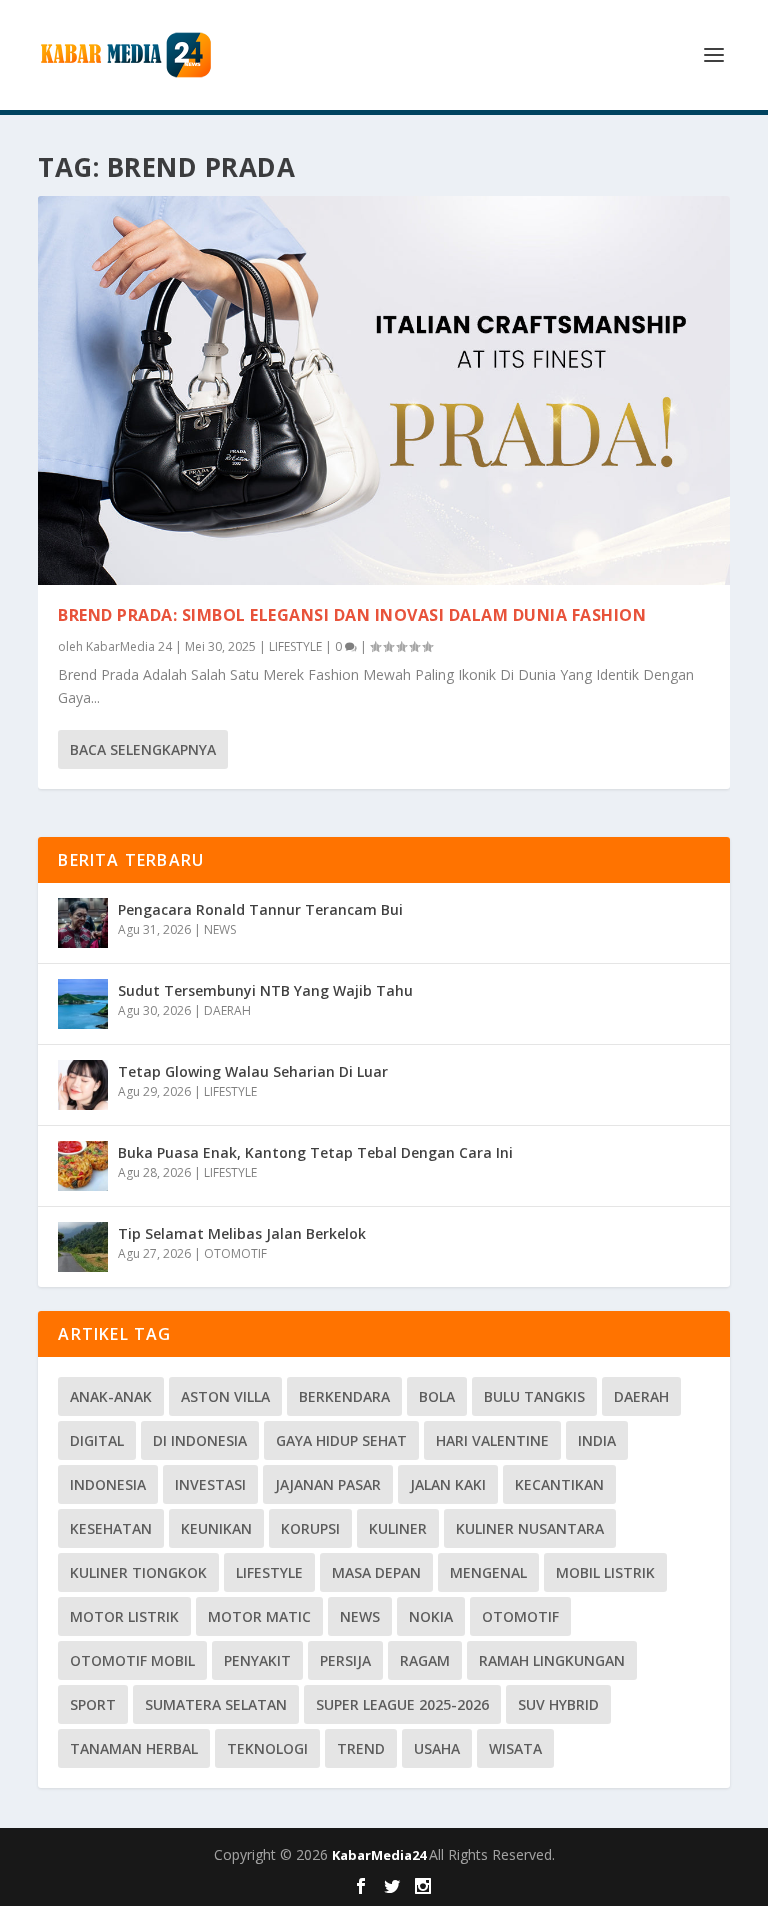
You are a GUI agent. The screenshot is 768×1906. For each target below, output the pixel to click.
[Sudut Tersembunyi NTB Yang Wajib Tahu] (83, 1004)
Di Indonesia (200, 1440)
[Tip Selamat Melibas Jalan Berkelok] (83, 1247)
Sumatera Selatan (216, 1704)
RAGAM (425, 1660)
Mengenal (488, 1572)
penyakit (257, 1660)
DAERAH (227, 1010)
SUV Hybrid (558, 1704)
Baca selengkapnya (143, 749)
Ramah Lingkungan (552, 1660)
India (597, 1440)
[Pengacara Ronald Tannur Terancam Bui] (83, 923)
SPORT (93, 1704)
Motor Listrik (124, 1616)
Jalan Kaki (448, 1484)
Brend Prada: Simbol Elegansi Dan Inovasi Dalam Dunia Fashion (352, 615)
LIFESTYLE (295, 646)
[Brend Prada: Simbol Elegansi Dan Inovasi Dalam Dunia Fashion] (383, 390)
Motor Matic (259, 1616)
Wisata (515, 1748)
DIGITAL (97, 1440)
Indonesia (108, 1484)
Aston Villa (225, 1396)
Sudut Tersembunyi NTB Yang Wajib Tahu (265, 990)
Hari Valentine (492, 1440)
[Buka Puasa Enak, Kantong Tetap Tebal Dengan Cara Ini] (83, 1166)
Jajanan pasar (328, 1484)
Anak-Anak (111, 1396)
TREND (361, 1748)
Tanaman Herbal (134, 1748)
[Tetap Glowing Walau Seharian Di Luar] (83, 1085)
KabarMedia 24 (129, 646)
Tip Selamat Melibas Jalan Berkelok (242, 1233)
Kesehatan (111, 1528)
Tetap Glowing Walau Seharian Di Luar (253, 1071)
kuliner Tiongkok (138, 1572)
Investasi (210, 1484)
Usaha (437, 1748)
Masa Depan (376, 1572)
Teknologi (267, 1748)
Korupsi (310, 1528)
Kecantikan (559, 1484)
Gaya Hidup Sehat (341, 1440)
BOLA (437, 1396)
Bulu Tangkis (534, 1396)
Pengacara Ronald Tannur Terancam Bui (260, 909)
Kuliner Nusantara (530, 1528)
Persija (345, 1660)
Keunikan (216, 1528)
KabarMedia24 (380, 1855)
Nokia (431, 1616)
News (360, 1616)
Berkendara (344, 1396)
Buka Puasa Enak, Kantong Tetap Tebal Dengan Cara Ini (315, 1152)
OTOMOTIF (235, 1253)
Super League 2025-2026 (402, 1704)
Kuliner (398, 1528)
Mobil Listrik (605, 1572)
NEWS (220, 929)
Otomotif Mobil (132, 1660)
